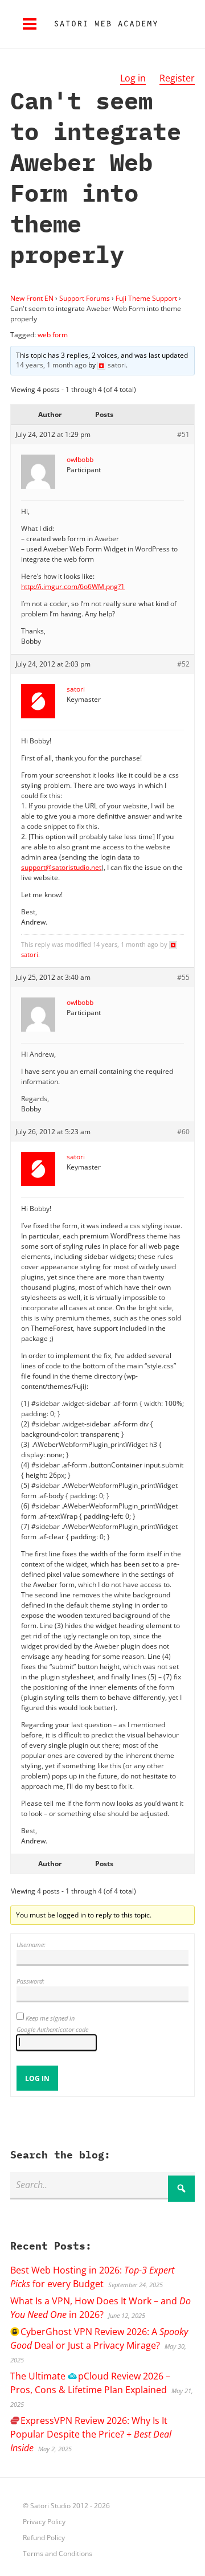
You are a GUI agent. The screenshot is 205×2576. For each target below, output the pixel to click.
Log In (37, 2078)
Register (177, 78)
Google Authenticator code (52, 2029)
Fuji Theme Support (146, 298)
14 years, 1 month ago (51, 365)
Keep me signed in (50, 2018)
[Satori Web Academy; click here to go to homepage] (101, 24)
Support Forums (85, 298)
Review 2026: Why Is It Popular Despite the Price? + (91, 2434)
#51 (183, 434)
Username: (31, 1945)
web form (53, 335)
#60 (183, 1132)
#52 (183, 664)
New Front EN (32, 298)
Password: (30, 1981)
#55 (183, 977)
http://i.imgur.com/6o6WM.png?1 (73, 586)
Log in (133, 78)
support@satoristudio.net (61, 867)
